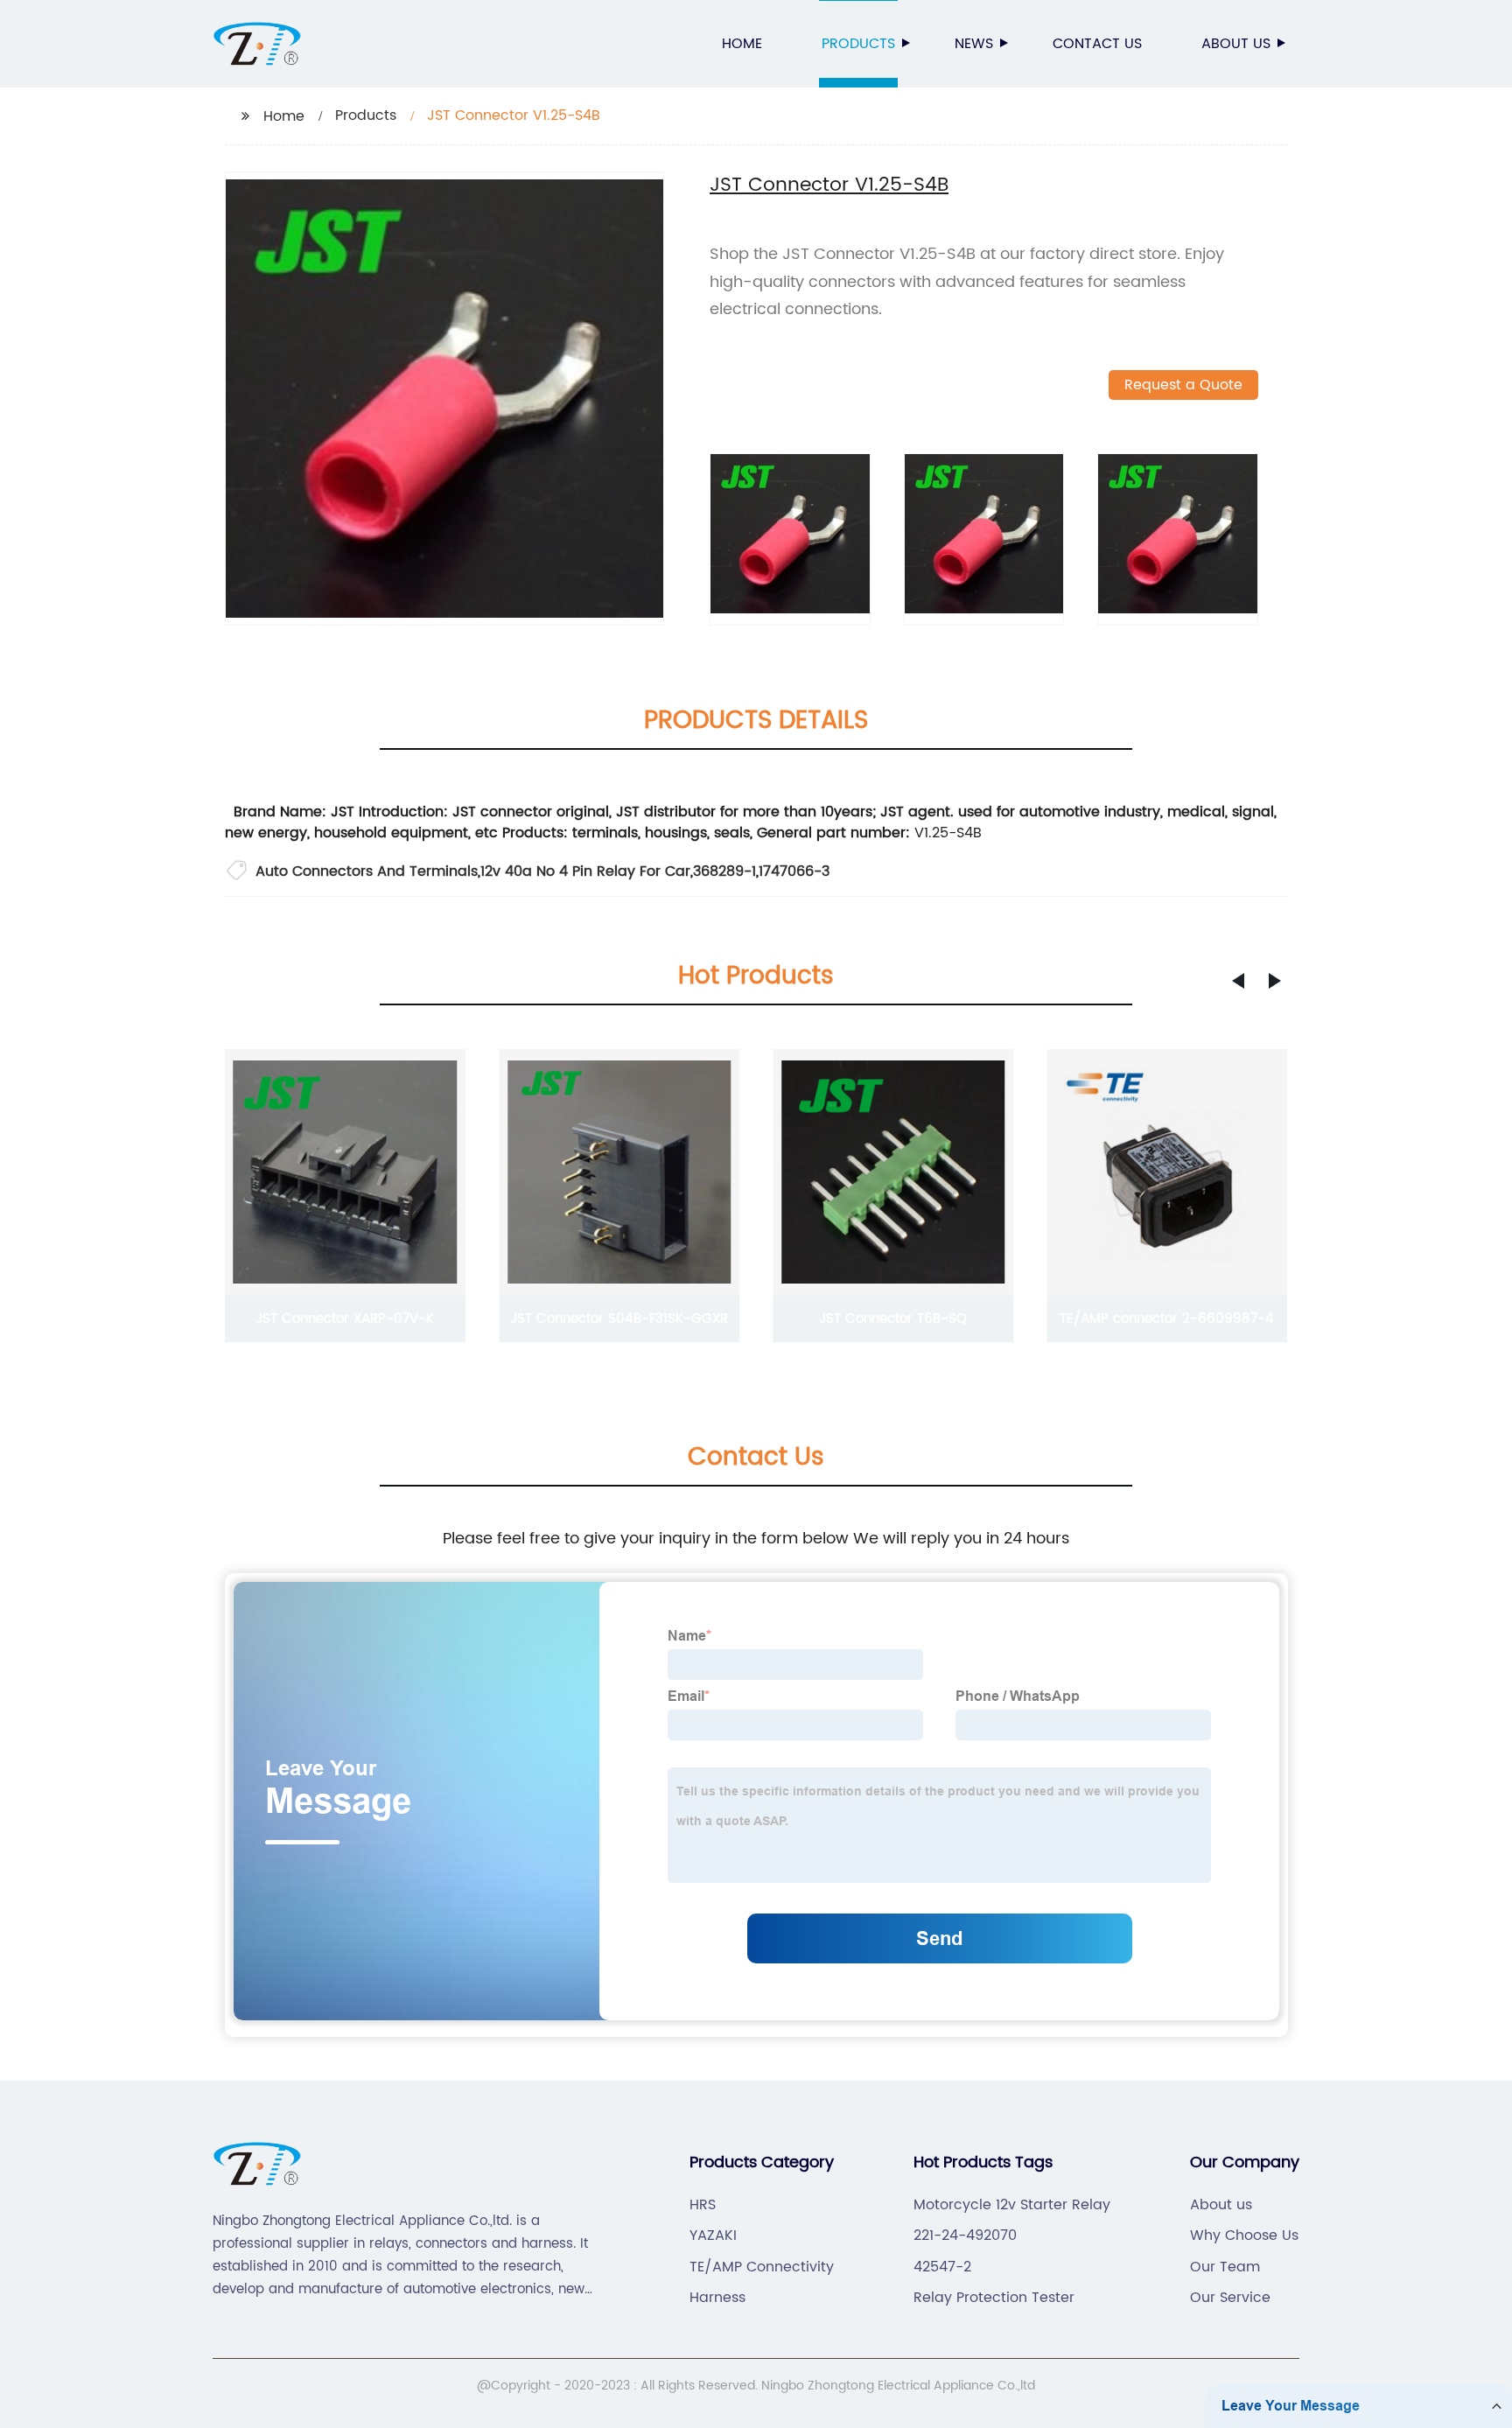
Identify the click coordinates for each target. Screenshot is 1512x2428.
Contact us (1097, 44)
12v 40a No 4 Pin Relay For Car (585, 871)
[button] (1238, 981)
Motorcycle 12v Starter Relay (1012, 2205)
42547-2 (942, 2267)
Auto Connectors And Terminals (367, 871)
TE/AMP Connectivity (762, 2267)
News (974, 44)
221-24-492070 (965, 2236)
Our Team (1225, 2267)
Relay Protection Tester (994, 2298)
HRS (703, 2205)
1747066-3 (794, 871)
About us (1236, 44)
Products (858, 44)
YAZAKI (713, 2236)
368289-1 (724, 871)
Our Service (1230, 2298)
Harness (717, 2298)
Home (742, 44)
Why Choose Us (1244, 2236)
